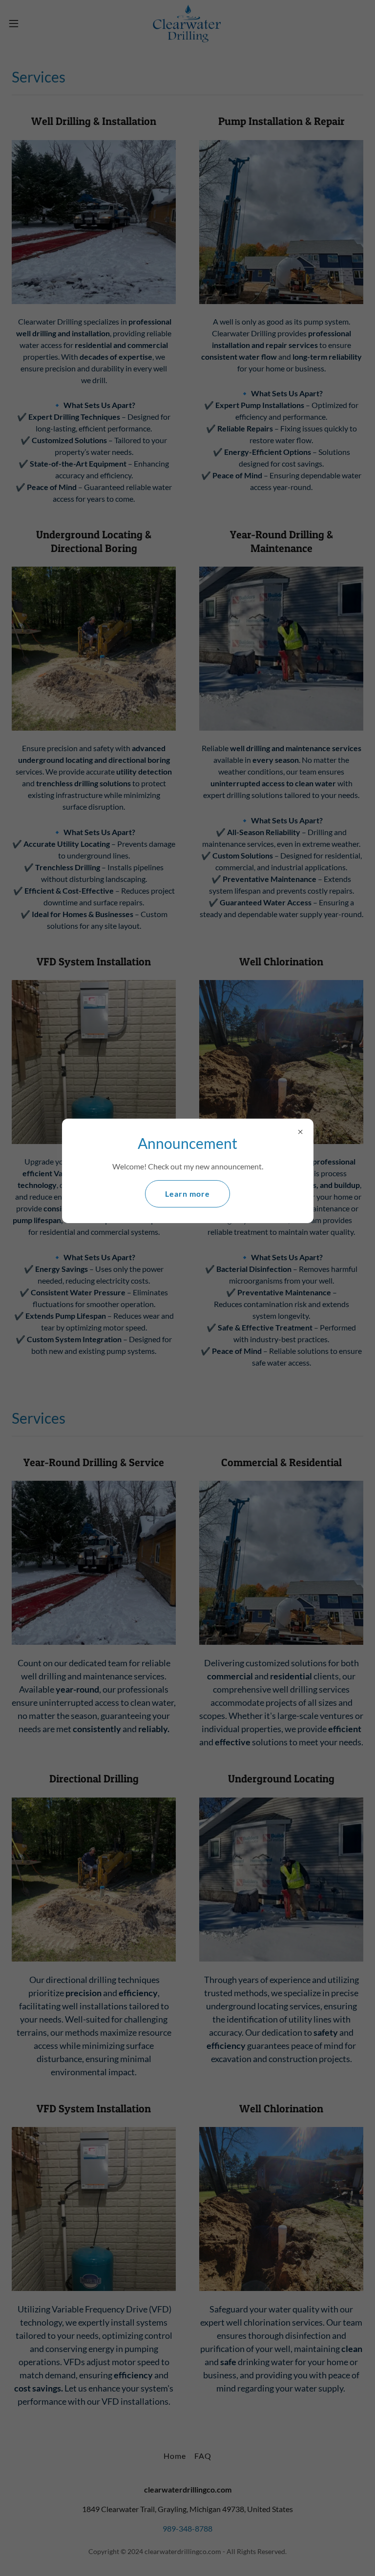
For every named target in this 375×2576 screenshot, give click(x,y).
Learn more (187, 1194)
